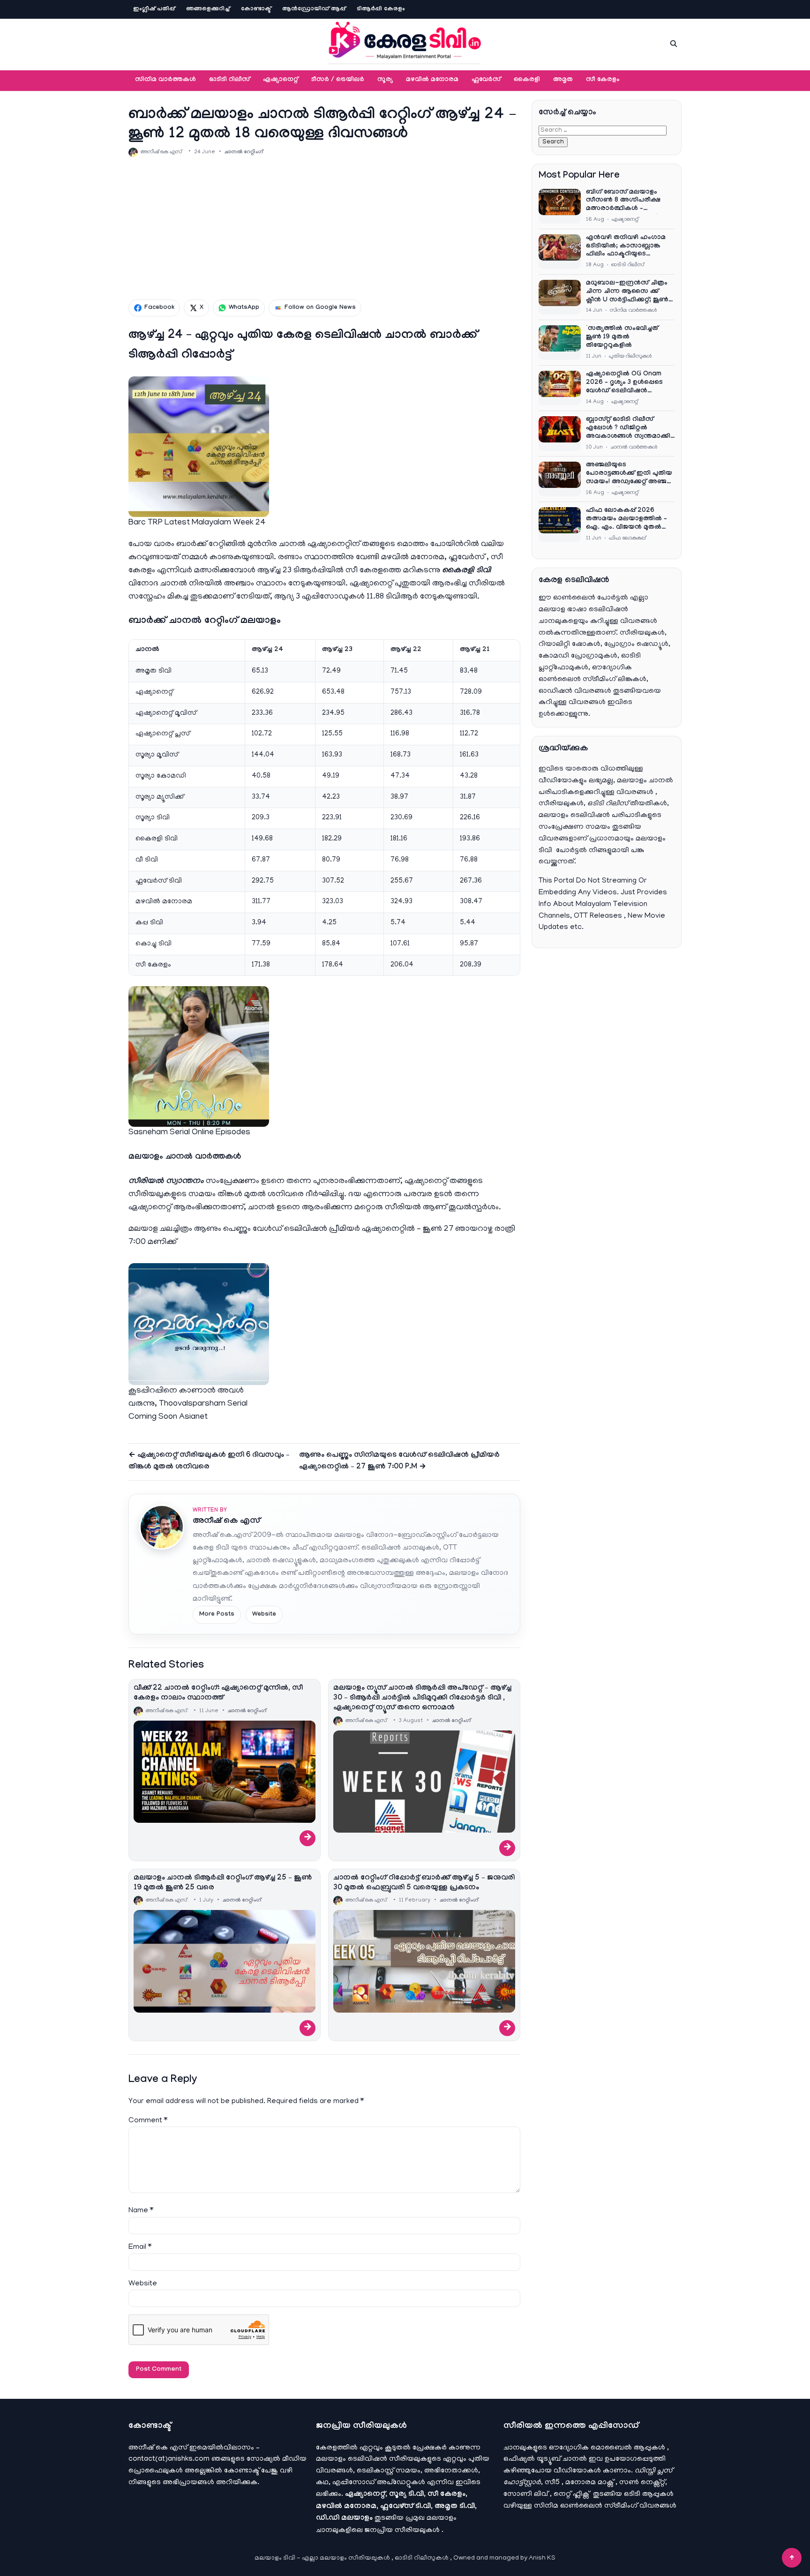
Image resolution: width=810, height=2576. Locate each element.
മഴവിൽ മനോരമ (432, 80)
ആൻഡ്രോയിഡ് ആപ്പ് (314, 9)
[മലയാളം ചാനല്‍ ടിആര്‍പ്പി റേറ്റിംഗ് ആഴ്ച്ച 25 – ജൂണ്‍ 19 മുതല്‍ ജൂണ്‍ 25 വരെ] (225, 1961)
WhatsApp (244, 308)
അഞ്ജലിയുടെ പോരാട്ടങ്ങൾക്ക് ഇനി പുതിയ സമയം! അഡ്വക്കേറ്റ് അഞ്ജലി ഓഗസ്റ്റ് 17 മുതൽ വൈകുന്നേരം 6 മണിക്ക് (630, 474)
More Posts (217, 1615)
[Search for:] (603, 130)
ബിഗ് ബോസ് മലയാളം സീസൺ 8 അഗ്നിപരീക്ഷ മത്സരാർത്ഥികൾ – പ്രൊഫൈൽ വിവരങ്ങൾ (623, 202)
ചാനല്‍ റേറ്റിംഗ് (244, 152)
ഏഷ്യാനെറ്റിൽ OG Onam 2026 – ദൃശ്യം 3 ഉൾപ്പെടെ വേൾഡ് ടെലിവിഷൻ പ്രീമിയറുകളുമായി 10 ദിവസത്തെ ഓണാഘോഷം (627, 383)
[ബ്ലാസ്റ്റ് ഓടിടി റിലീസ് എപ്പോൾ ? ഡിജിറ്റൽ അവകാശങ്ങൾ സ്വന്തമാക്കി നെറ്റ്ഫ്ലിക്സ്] (560, 434)
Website (264, 1615)
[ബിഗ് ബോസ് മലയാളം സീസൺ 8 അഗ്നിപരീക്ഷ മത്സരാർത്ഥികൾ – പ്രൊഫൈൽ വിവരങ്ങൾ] (560, 206)
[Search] (674, 44)
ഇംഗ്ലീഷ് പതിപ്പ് (154, 9)
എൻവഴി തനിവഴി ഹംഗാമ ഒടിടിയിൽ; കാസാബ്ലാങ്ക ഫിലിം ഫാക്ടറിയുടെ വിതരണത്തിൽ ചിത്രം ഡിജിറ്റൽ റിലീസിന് (626, 247)
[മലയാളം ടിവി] (405, 42)
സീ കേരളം (603, 80)
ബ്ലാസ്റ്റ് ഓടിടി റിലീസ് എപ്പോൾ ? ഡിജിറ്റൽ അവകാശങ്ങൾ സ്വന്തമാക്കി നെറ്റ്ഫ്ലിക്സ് (628, 429)
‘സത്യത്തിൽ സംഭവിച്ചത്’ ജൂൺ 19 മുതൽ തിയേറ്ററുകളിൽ (623, 337)
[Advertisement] (324, 228)
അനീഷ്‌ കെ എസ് (226, 1522)
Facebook (159, 308)
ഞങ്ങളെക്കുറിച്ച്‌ (208, 9)
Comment (148, 2121)
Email (140, 2247)
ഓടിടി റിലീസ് (229, 80)
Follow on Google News (320, 308)
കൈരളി (527, 80)
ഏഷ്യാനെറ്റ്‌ (281, 80)
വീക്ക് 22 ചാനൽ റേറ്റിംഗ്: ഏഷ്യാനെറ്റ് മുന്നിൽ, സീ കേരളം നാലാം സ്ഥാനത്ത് (218, 1693)
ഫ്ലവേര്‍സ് (486, 80)
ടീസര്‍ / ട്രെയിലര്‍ (338, 80)
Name (141, 2211)
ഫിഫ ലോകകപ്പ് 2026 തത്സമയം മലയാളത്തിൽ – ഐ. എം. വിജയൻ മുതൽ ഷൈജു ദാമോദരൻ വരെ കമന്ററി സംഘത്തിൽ (626, 520)
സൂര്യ (385, 80)
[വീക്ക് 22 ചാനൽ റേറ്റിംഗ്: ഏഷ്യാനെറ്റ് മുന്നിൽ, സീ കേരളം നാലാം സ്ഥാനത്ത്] (225, 1772)
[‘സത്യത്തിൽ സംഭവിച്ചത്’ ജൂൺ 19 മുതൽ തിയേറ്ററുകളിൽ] (560, 343)
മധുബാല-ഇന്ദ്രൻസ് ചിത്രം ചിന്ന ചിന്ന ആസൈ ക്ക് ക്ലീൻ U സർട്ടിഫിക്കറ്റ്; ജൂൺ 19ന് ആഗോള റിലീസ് (627, 292)
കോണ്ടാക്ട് (256, 9)
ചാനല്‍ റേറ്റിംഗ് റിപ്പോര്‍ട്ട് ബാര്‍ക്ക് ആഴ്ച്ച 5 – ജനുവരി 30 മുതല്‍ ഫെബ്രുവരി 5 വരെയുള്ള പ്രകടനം (424, 1883)
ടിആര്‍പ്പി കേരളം (381, 9)
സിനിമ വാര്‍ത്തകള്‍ (165, 80)
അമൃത (563, 80)
